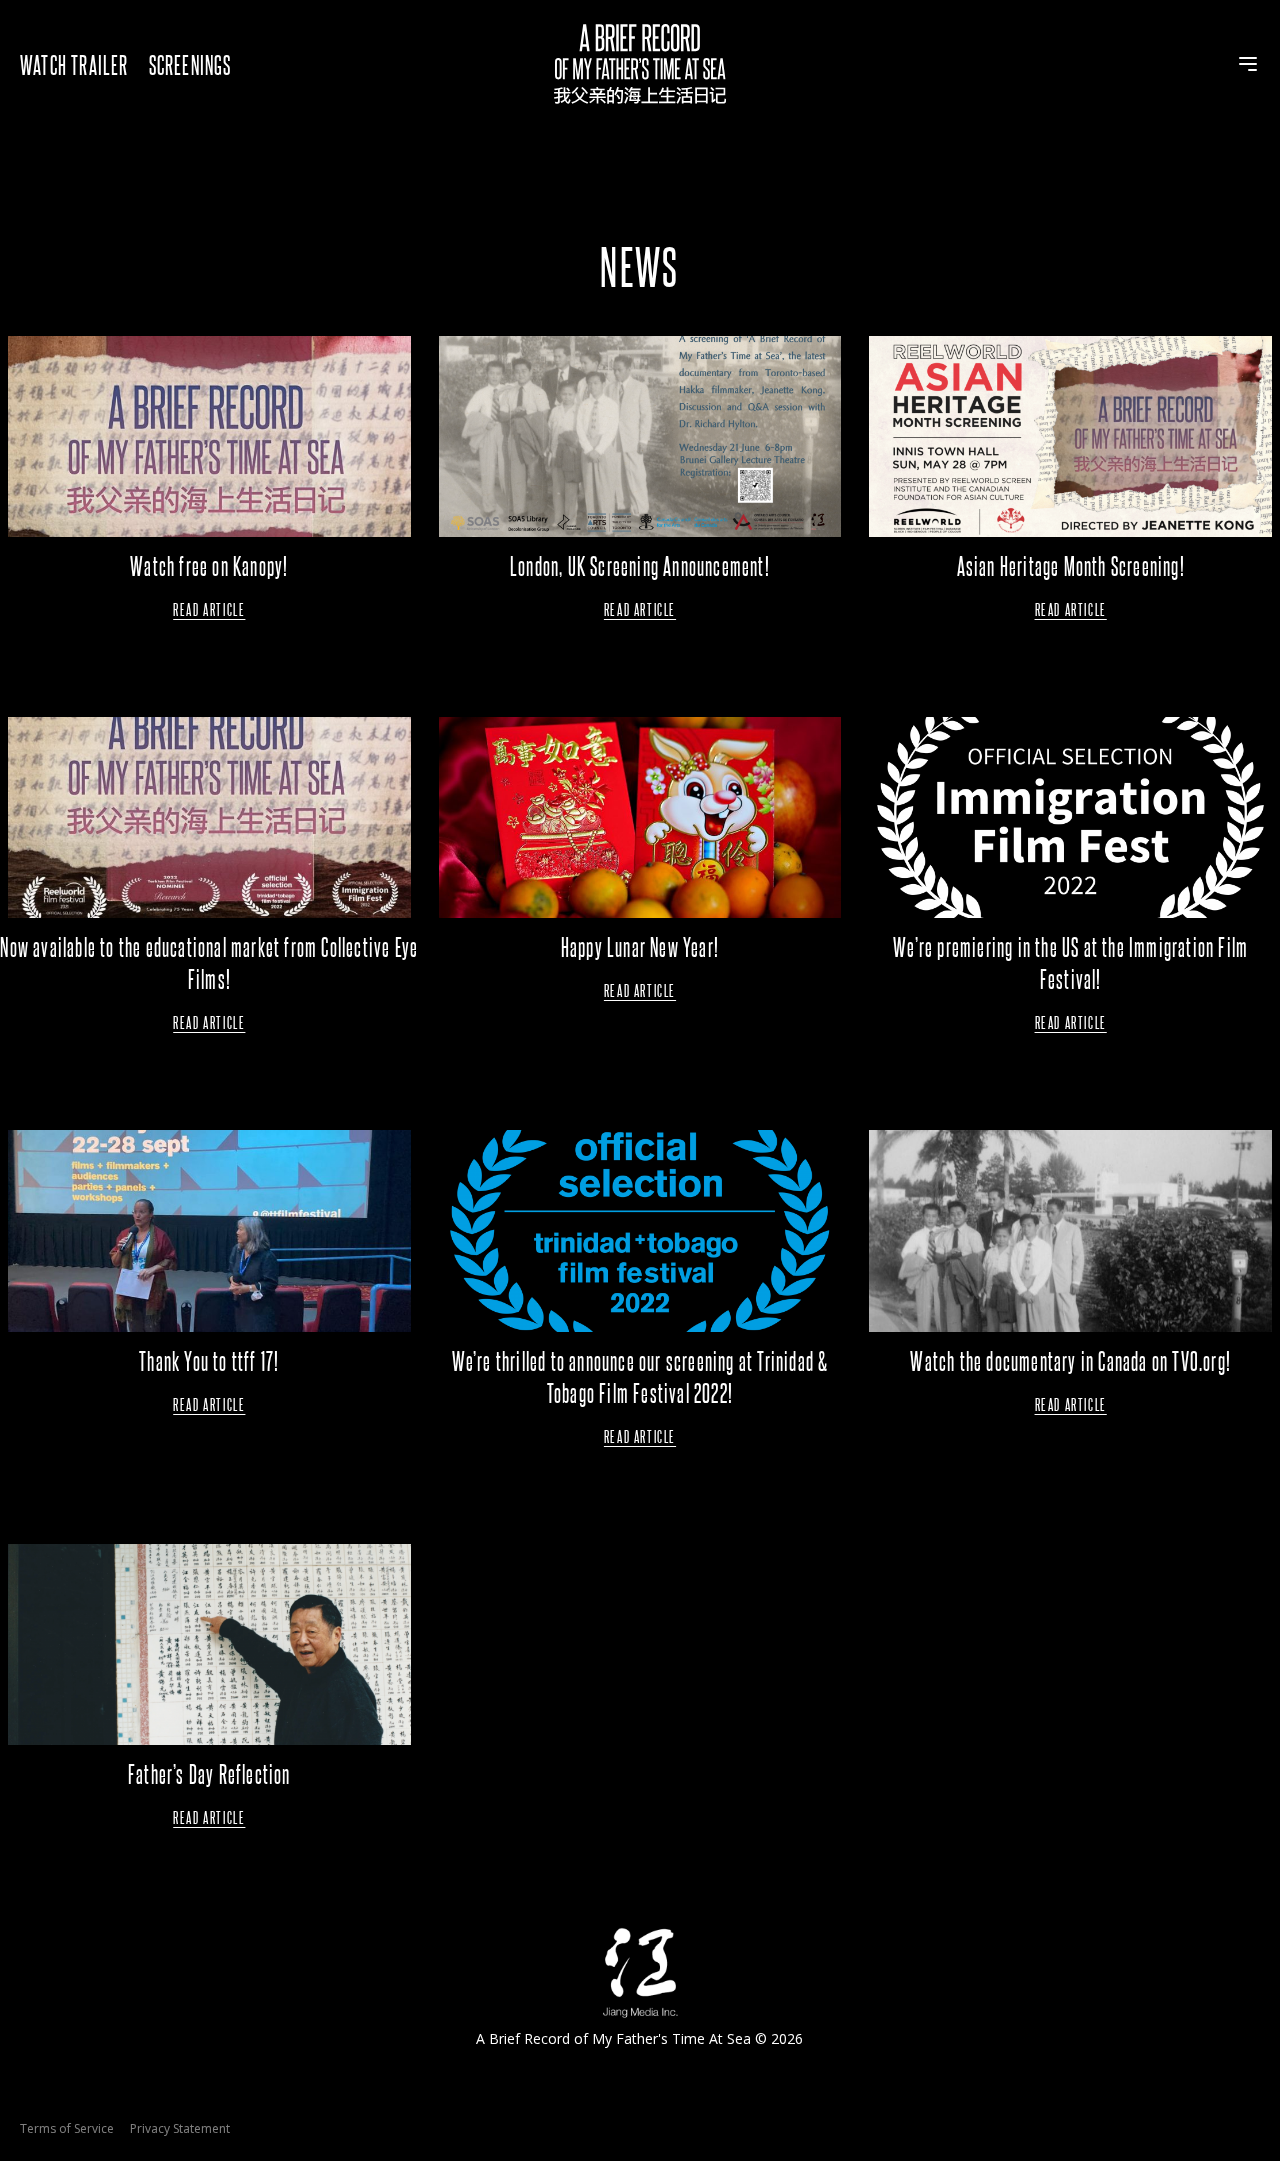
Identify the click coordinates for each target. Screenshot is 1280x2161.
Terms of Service (67, 2129)
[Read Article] (209, 436)
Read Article (209, 608)
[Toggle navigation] (1248, 64)
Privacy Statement (180, 2129)
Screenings (190, 63)
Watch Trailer (74, 63)
